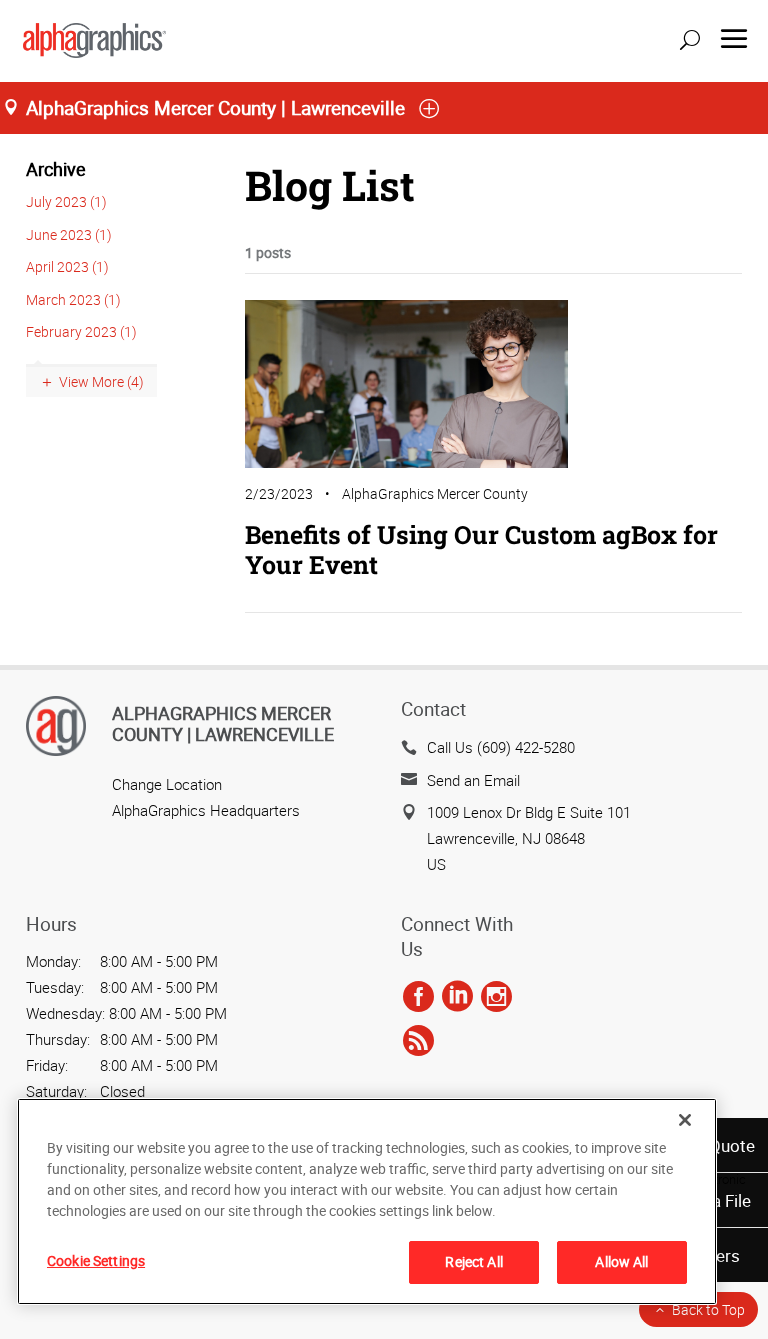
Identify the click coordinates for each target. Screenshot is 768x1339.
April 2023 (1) (67, 266)
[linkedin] (457, 997)
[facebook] (418, 997)
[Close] (685, 1120)
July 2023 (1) (66, 201)
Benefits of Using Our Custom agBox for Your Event (481, 549)
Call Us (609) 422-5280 (501, 747)
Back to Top (708, 1309)
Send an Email (473, 780)
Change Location (167, 784)
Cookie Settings (96, 1260)
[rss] (418, 1041)
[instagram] (496, 997)
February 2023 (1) (81, 331)
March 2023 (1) (73, 299)
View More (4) (101, 381)
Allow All (621, 1261)
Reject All (473, 1261)
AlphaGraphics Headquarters (206, 810)
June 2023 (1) (69, 234)
